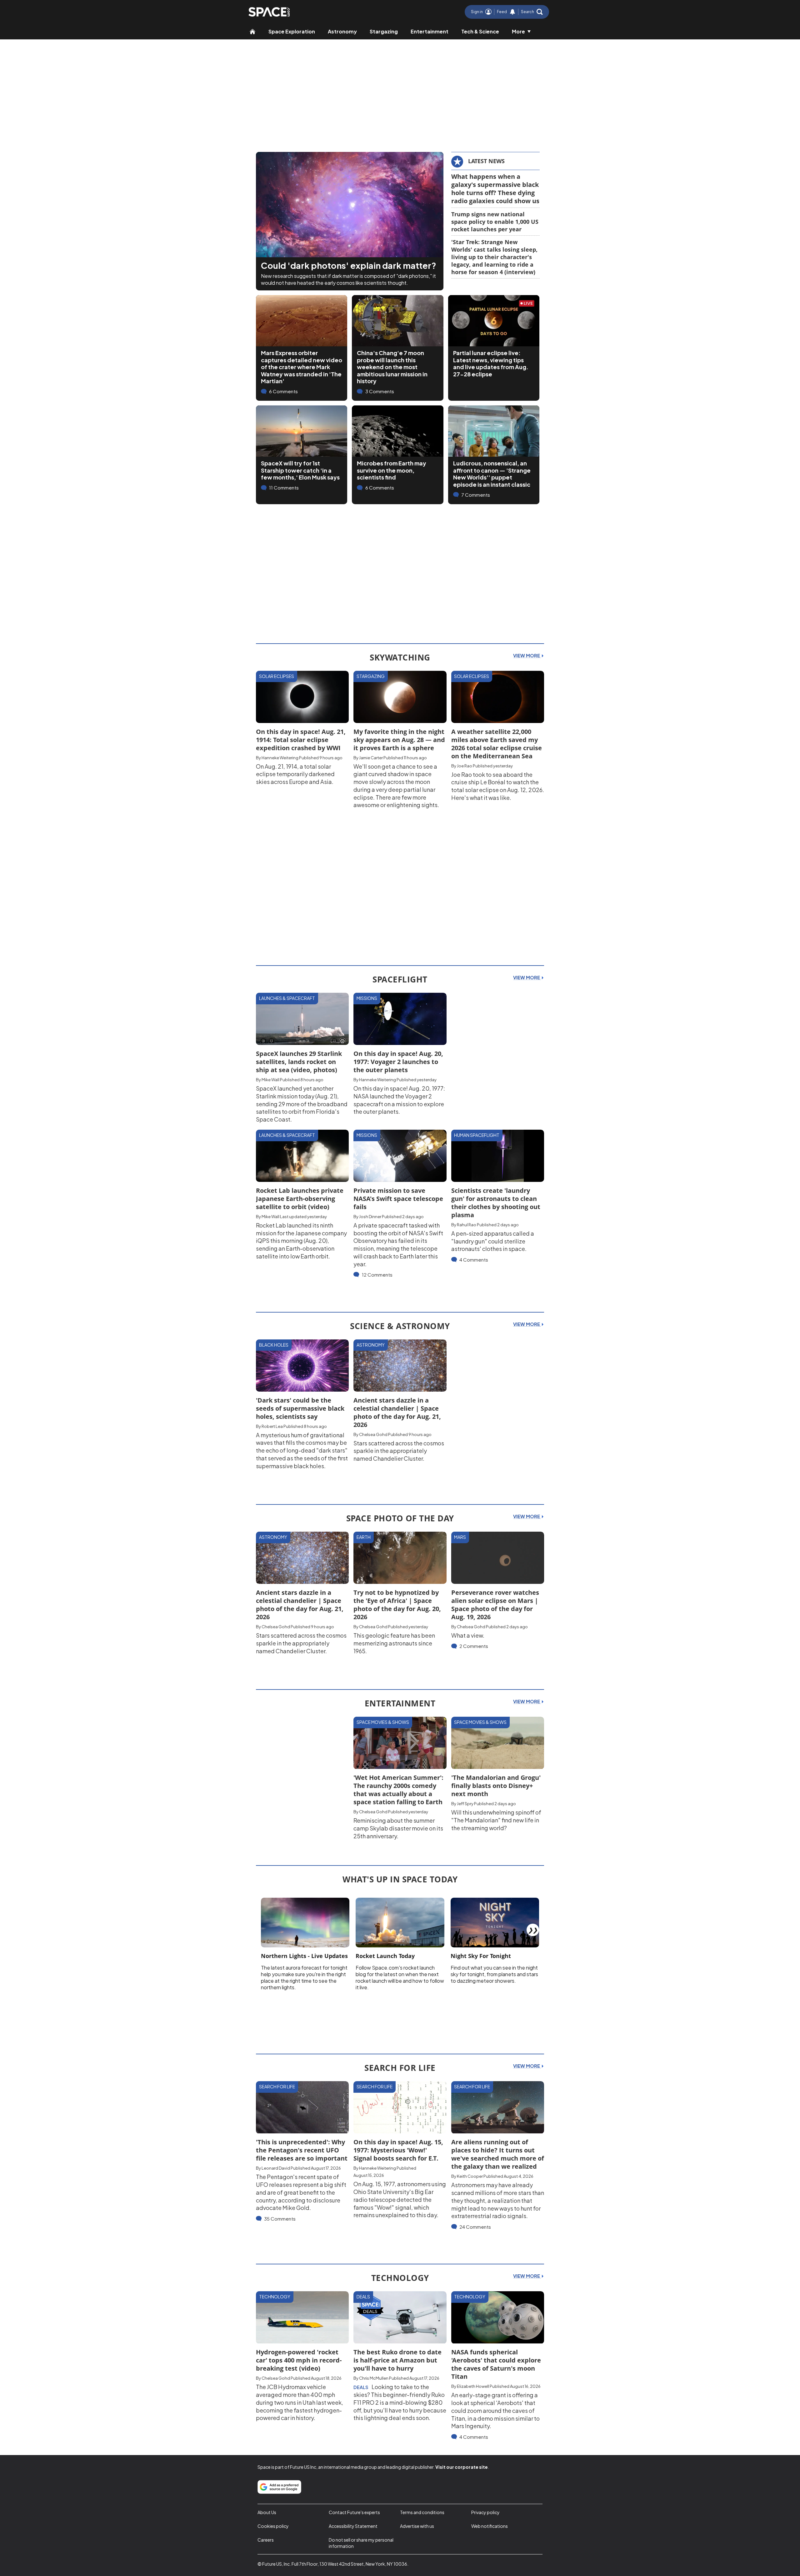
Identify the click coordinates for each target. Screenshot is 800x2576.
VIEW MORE (527, 655)
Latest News (486, 161)
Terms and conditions (422, 2512)
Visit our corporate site (462, 2467)
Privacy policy (485, 2512)
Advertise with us (417, 2526)
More (518, 31)
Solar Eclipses (277, 676)
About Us (267, 2512)
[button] (532, 12)
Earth (364, 1537)
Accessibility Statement (353, 2526)
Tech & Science (480, 31)
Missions (367, 998)
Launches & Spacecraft (287, 998)
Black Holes (274, 1345)
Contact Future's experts (354, 2512)
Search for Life (277, 2086)
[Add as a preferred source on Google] (279, 2487)
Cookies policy (273, 2526)
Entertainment (430, 31)
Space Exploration (292, 31)
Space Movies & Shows (383, 1722)
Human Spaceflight (477, 1135)
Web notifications (490, 2526)
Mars (460, 1537)
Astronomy (342, 31)
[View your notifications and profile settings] (512, 12)
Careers (266, 2540)
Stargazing (384, 31)
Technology (275, 2297)
